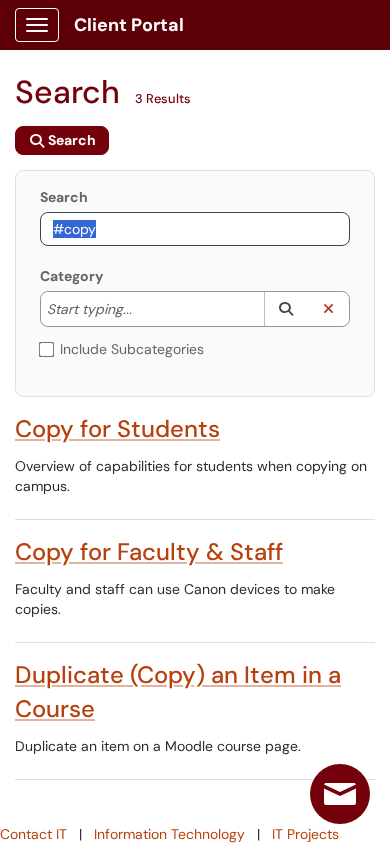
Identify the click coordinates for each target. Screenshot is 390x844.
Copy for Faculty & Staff (149, 551)
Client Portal (129, 25)
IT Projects (305, 834)
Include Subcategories (132, 349)
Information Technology (169, 834)
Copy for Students (117, 428)
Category (71, 276)
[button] (285, 309)
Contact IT (33, 834)
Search (64, 197)
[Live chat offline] (340, 794)
